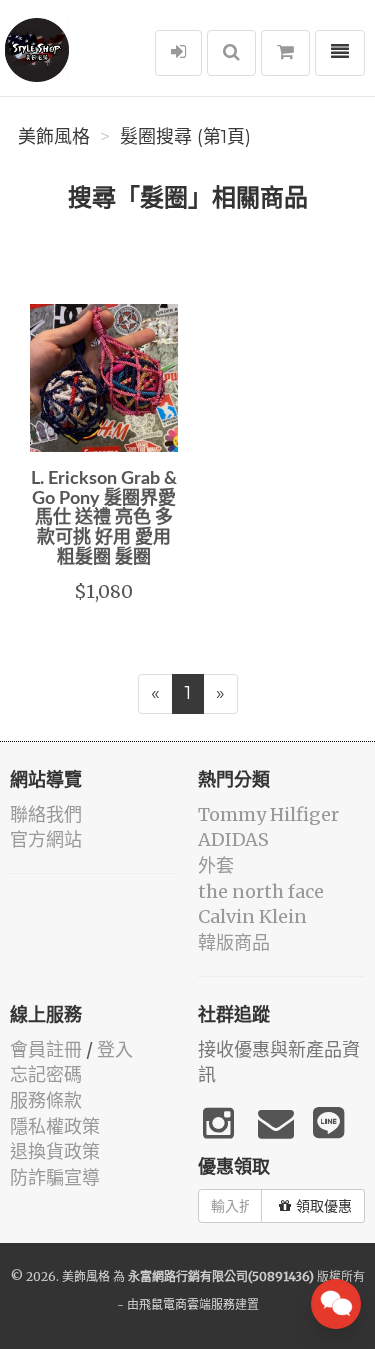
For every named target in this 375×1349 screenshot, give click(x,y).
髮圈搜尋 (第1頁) (185, 137)
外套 (216, 865)
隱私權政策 (55, 1126)
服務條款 (46, 1100)
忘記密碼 (46, 1074)
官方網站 (46, 839)
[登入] (178, 53)
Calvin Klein (252, 916)
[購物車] (285, 53)
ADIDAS (233, 839)
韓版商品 (234, 942)
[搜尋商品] (231, 53)
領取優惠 (324, 1206)
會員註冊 (46, 1049)
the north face (261, 891)
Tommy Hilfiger (268, 814)
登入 (115, 1049)
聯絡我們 (46, 814)
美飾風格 (54, 137)
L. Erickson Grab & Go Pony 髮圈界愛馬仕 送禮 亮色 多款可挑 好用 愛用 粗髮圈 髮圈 (104, 518)
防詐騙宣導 (55, 1177)
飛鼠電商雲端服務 (187, 1304)
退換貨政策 (55, 1151)
